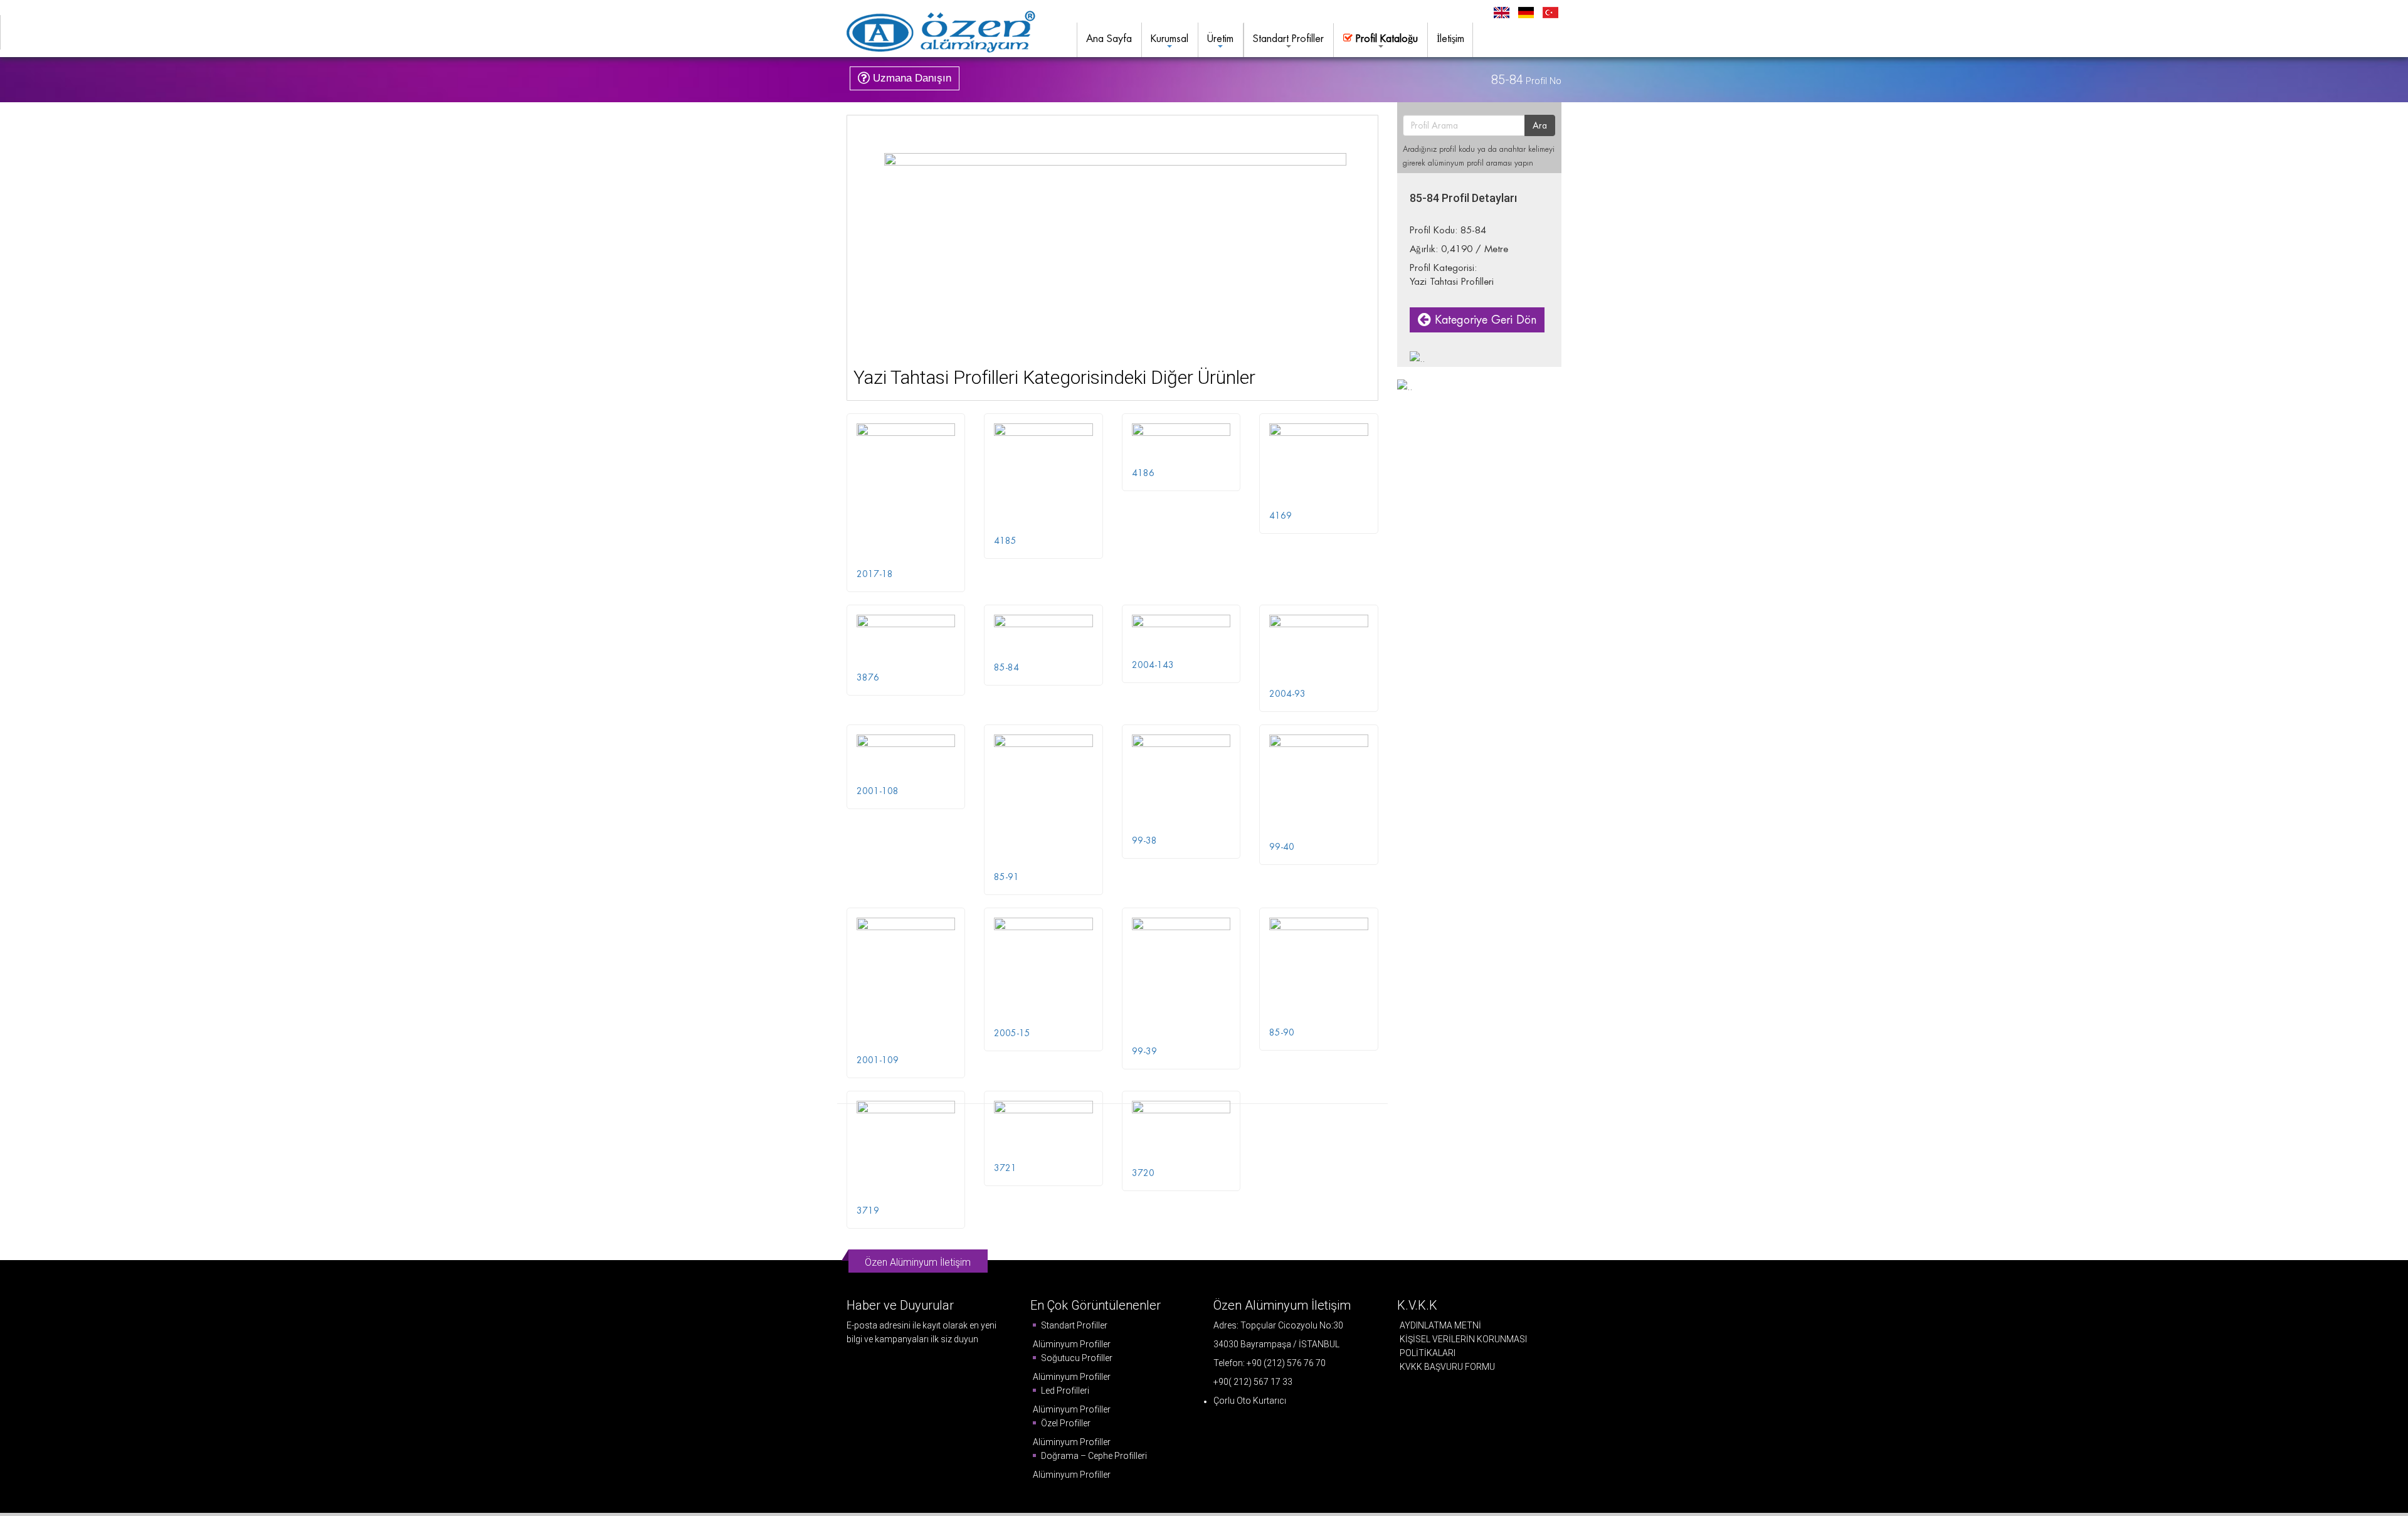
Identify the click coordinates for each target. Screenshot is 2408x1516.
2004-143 (1153, 665)
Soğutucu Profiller (1076, 1358)
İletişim (1450, 39)
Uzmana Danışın (911, 78)
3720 (1143, 1173)
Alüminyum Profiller (1072, 1344)
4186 (1143, 473)
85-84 (1006, 667)
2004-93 (1287, 694)
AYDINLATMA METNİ (1440, 1325)
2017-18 (875, 574)
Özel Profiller (1065, 1423)
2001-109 (878, 1060)
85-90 (1282, 1032)
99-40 (1282, 847)
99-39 (1144, 1051)
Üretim (1220, 39)
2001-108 (878, 791)
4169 (1281, 516)
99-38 (1144, 840)
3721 (1005, 1168)
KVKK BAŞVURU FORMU (1447, 1367)
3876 (868, 677)
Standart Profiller (1288, 39)
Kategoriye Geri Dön (1484, 320)
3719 (868, 1211)
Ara (1540, 125)
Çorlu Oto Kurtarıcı (1250, 1401)
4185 (1005, 541)
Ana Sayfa (1109, 39)
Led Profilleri (1064, 1391)
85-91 (1006, 877)
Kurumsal (1170, 39)
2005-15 (1012, 1033)
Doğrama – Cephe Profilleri (1093, 1456)
